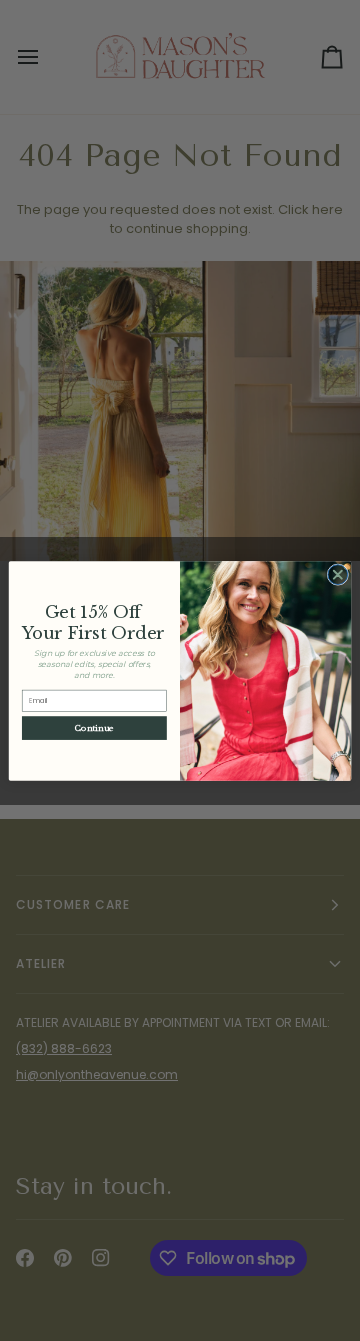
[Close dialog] (338, 574)
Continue (94, 728)
